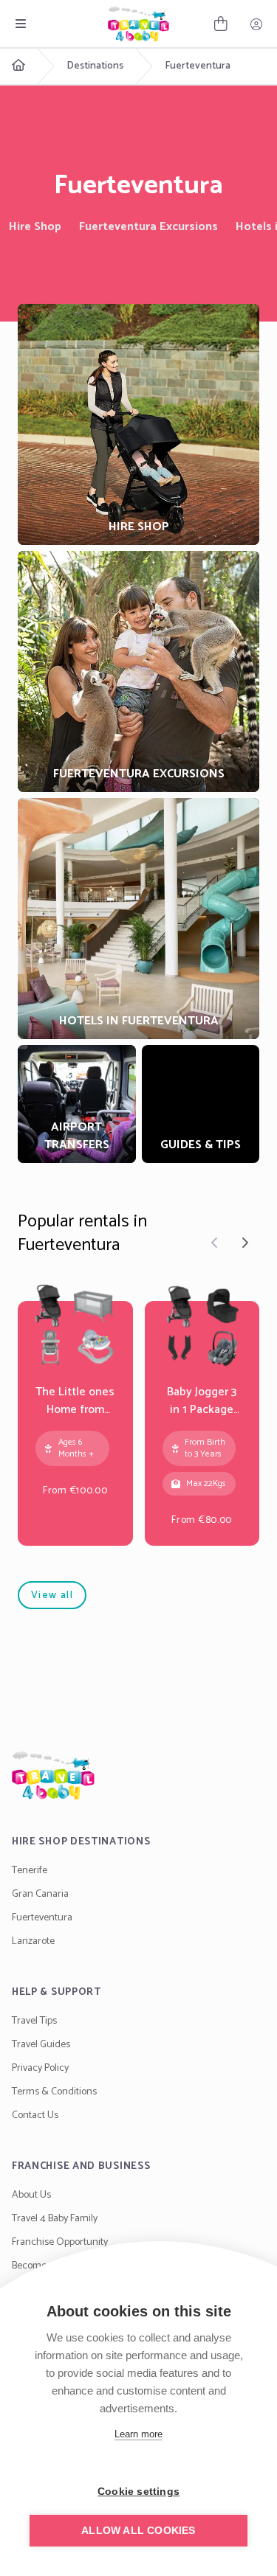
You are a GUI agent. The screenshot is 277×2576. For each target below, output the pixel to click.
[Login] (256, 24)
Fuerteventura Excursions (148, 227)
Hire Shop (35, 227)
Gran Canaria (40, 1894)
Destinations (95, 66)
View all (52, 1596)
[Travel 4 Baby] (138, 24)
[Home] (138, 1775)
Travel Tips (34, 2021)
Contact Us (35, 2115)
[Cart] (221, 24)
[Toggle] (21, 24)
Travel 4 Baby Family (55, 2219)
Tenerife (30, 1871)
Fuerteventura (198, 66)
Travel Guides (41, 2045)
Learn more (138, 2434)
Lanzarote (33, 1941)
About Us (31, 2195)
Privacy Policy (40, 2068)
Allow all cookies (138, 2531)
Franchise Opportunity (60, 2242)
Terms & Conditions (54, 2092)
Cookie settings (138, 2492)
